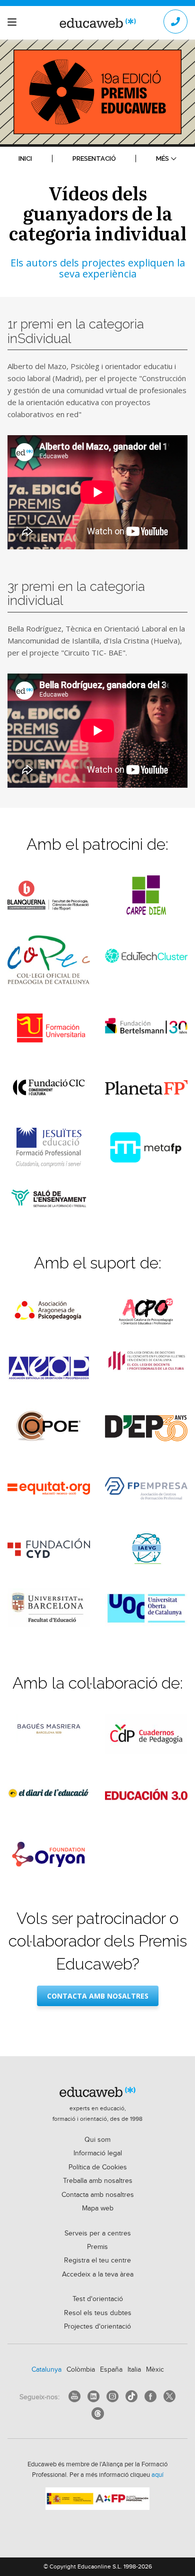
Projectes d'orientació (97, 2327)
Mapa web (98, 2208)
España (111, 2370)
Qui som (97, 2140)
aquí (157, 2475)
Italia (134, 2370)
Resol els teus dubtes (98, 2313)
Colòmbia (81, 2370)
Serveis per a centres (98, 2233)
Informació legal (98, 2153)
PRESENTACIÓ (94, 158)
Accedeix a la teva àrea (98, 2275)
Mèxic (155, 2370)
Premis (97, 2247)
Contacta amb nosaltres (98, 1996)
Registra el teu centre (97, 2261)
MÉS (162, 158)
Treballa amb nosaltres (98, 2181)
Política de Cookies (98, 2167)
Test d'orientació (98, 2299)
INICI (25, 158)
